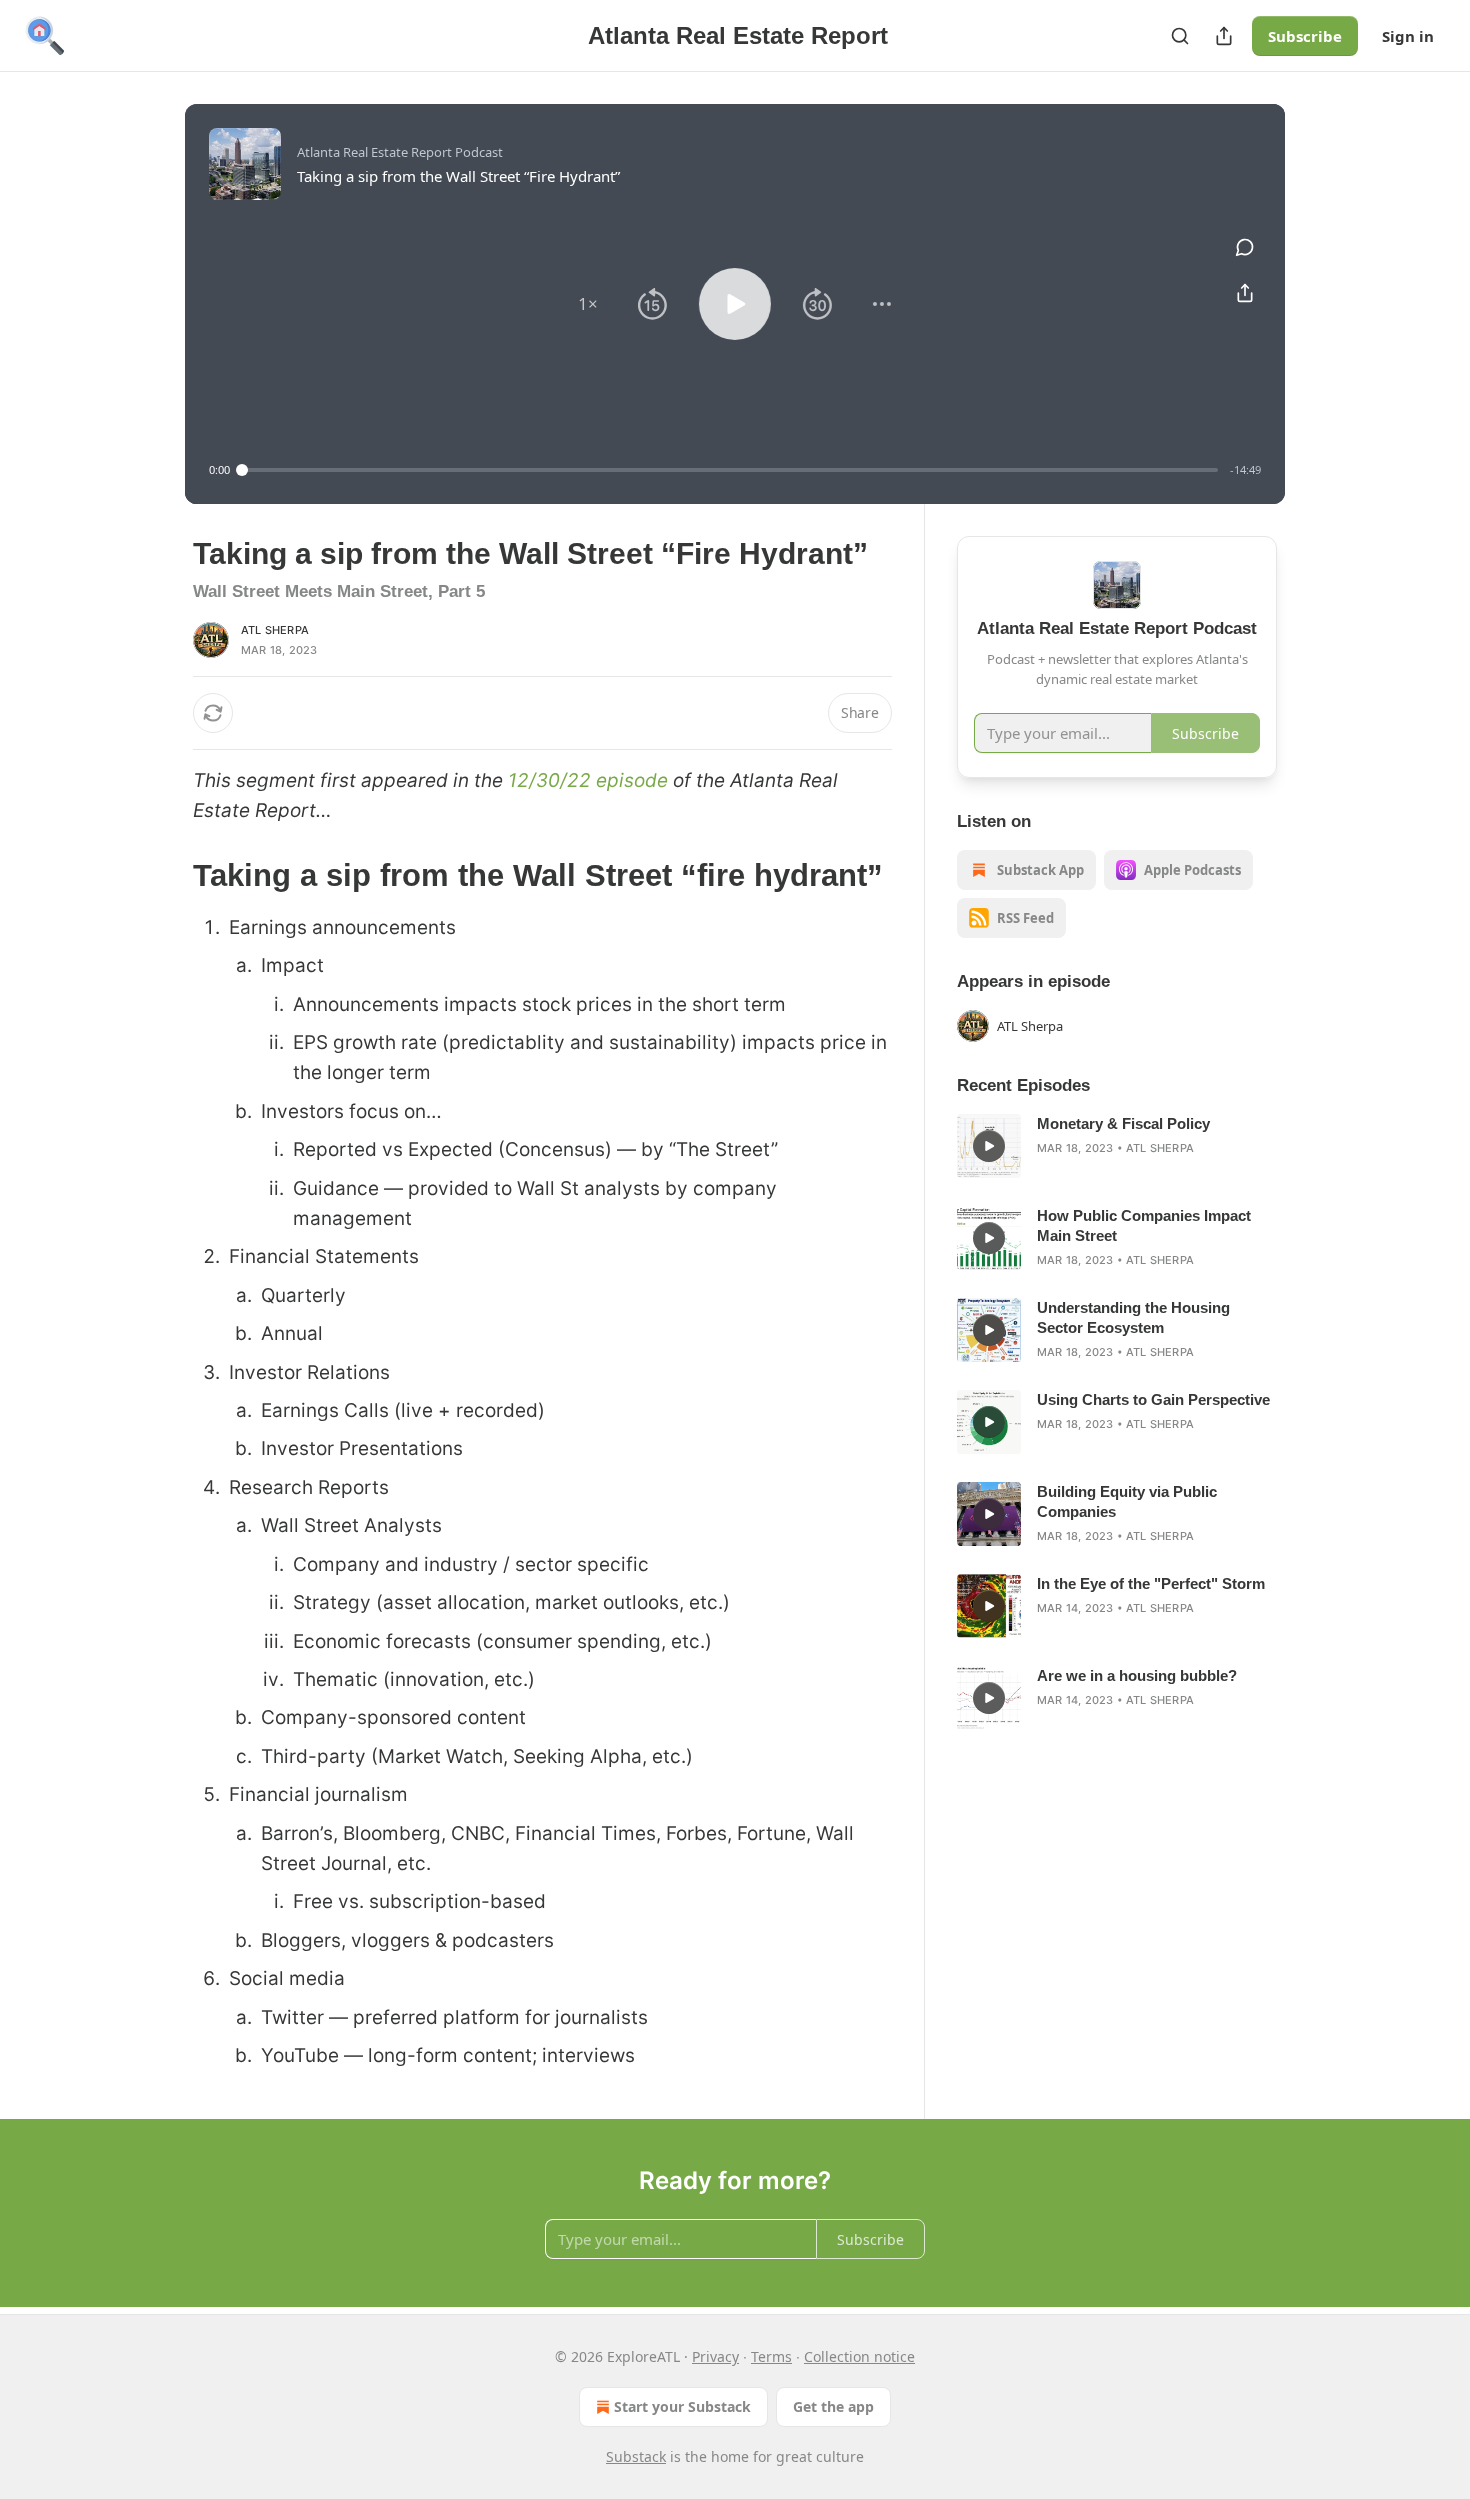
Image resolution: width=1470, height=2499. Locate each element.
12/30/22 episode (588, 780)
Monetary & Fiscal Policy (1123, 1123)
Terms (771, 2356)
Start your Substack (682, 2406)
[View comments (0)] (1245, 247)
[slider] (730, 470)
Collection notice (859, 2356)
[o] (989, 1146)
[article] (1117, 1146)
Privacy (715, 2356)
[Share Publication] (1224, 36)
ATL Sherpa (275, 630)
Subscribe (1305, 36)
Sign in (1408, 36)
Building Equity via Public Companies (1127, 1501)
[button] (588, 304)
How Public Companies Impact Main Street (1144, 1225)
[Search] (1180, 36)
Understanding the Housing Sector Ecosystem (1133, 1317)
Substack (636, 2456)
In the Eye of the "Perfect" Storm (1151, 1583)
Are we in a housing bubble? (1137, 1675)
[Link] (165, 876)
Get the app (833, 2406)
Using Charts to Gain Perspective (1153, 1399)
